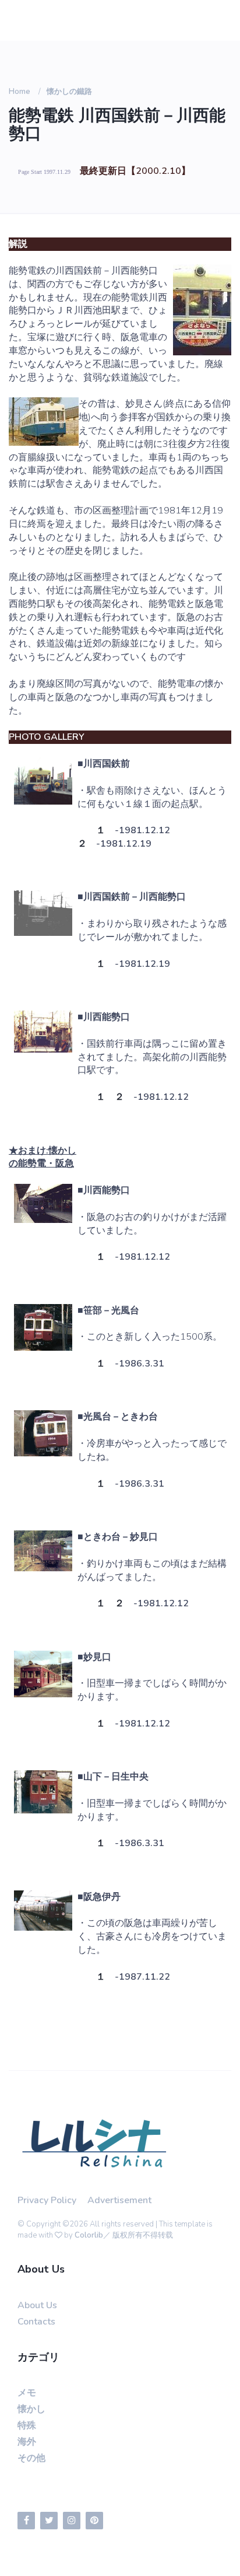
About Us (37, 2305)
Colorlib (89, 2235)
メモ (27, 2393)
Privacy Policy (47, 2200)
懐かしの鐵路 (69, 92)
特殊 (27, 2425)
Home (20, 92)
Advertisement (119, 2200)
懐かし (31, 2409)
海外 (27, 2442)
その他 (31, 2458)
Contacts (36, 2322)
